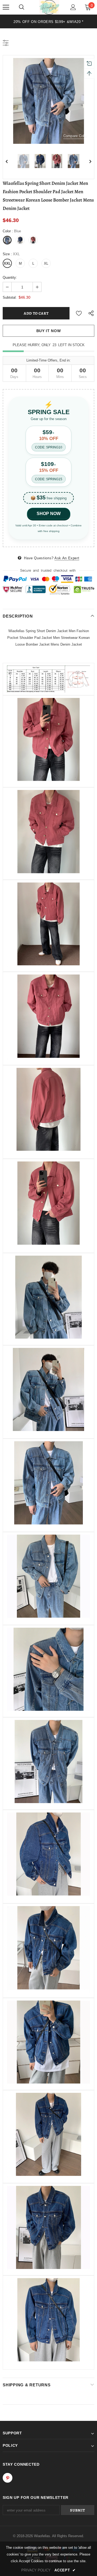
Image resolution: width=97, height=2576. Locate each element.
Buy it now (49, 331)
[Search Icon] (22, 7)
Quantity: (10, 277)
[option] (48, 21)
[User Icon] (73, 7)
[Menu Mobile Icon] (6, 7)
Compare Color (75, 136)
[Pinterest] (8, 2478)
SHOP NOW (49, 514)
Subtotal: (10, 297)
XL (46, 263)
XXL (7, 263)
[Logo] (49, 7)
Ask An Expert (67, 558)
